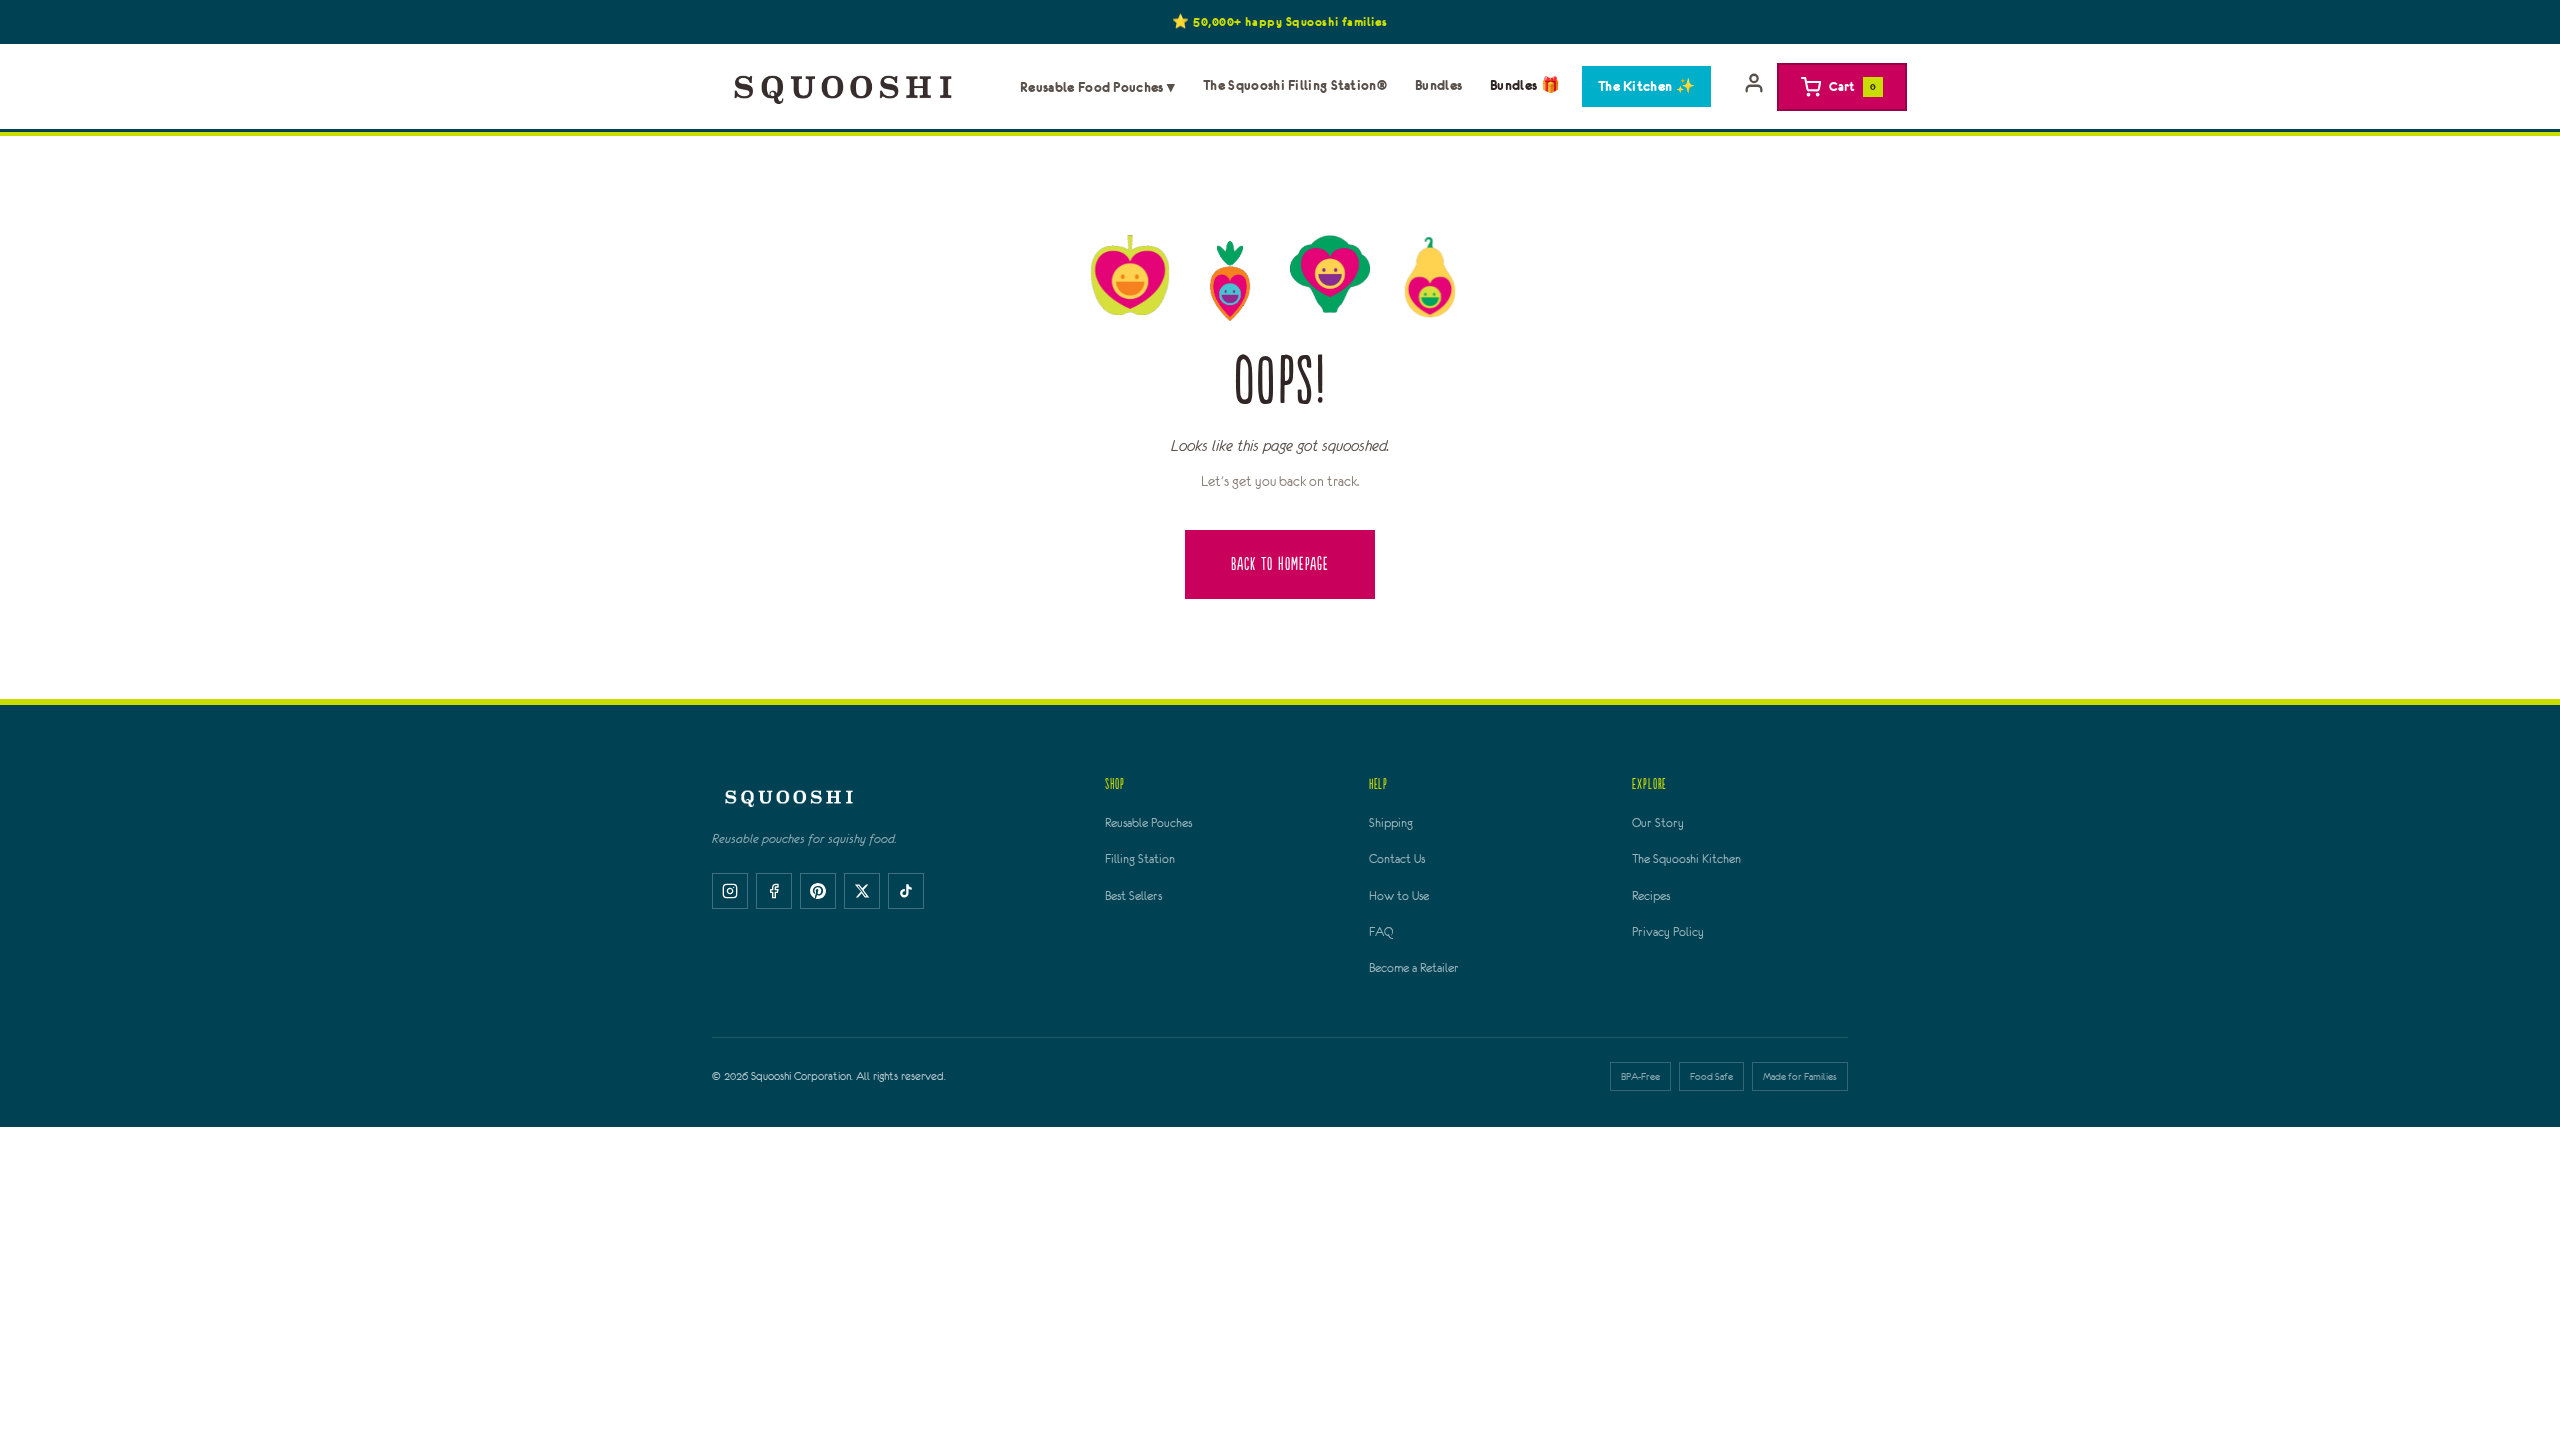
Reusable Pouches (1148, 823)
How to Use (1399, 896)
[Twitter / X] (862, 891)
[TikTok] (906, 891)
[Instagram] (730, 891)
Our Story (1658, 823)
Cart (1852, 86)
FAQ (1381, 932)
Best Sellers (1133, 896)
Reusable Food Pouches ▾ (1097, 87)
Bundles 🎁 (1525, 85)
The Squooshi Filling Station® (1295, 85)
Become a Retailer (1414, 968)
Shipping (1391, 823)
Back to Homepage (1280, 564)
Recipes (1651, 896)
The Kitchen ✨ (1646, 86)
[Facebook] (774, 891)
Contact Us (1397, 859)
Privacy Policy (1668, 932)
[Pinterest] (818, 891)
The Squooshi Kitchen (1686, 859)
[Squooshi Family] (843, 87)
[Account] (1754, 87)
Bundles (1438, 85)
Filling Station (1140, 859)
